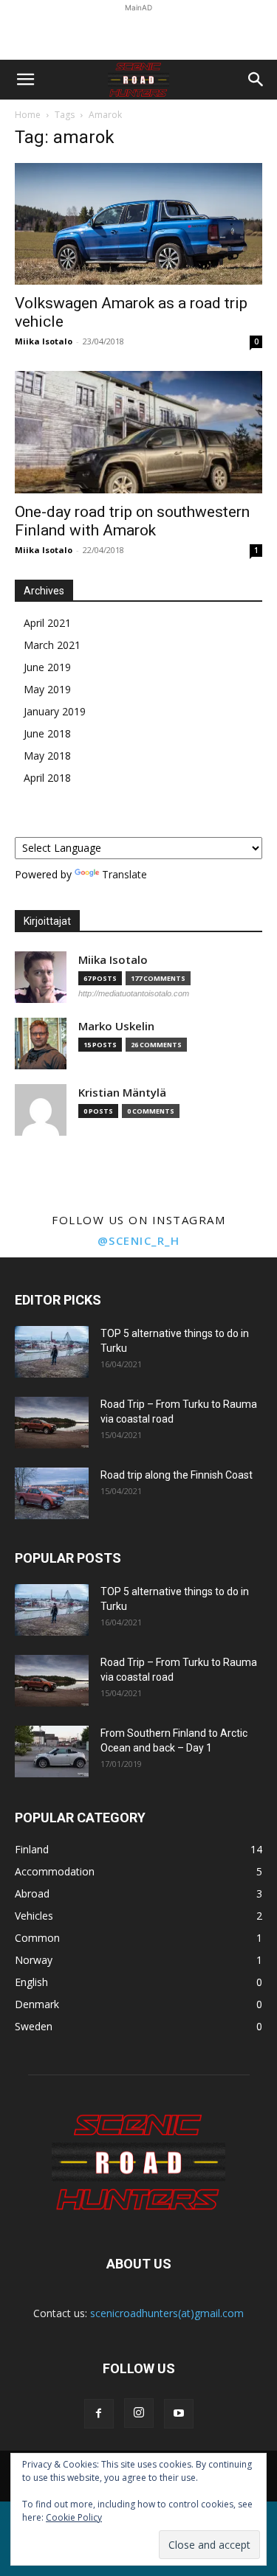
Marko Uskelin (116, 1026)
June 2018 (47, 733)
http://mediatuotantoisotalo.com (134, 993)
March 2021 (52, 645)
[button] (25, 80)
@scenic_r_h (139, 1240)
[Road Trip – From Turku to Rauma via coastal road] (52, 1423)
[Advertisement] (139, 34)
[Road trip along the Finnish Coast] (52, 1493)
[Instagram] (139, 2413)
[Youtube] (179, 2414)
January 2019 (55, 711)
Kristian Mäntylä (122, 1093)
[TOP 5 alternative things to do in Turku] (52, 1352)
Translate (124, 874)
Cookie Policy (74, 2517)
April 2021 (47, 623)
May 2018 (47, 756)
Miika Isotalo (44, 341)
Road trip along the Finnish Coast (177, 1475)
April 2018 (47, 778)
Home (28, 115)
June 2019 (47, 667)
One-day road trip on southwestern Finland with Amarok (132, 521)
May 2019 (47, 689)
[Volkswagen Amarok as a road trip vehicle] (138, 224)
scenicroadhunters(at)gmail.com (167, 2313)
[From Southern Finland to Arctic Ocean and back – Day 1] (52, 1752)
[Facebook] (99, 2414)
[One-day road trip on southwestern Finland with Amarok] (138, 432)
